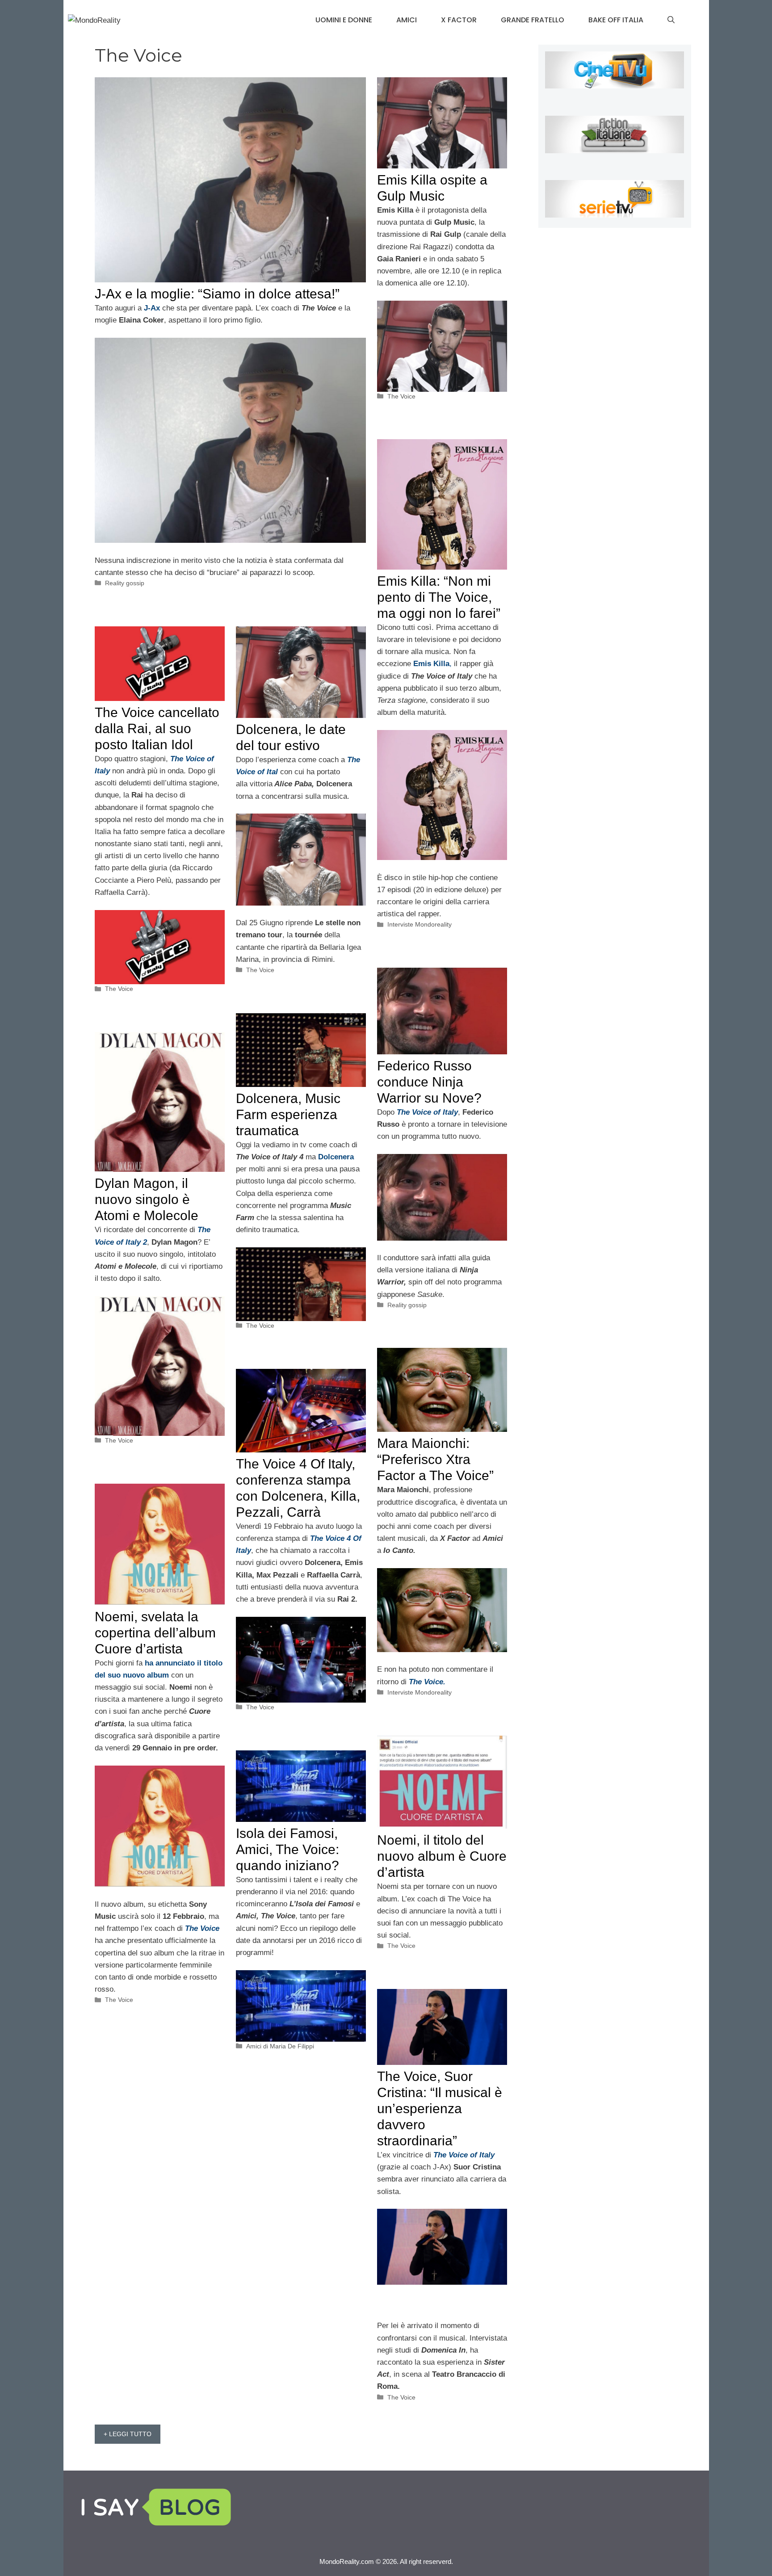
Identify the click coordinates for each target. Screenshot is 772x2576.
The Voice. (427, 1682)
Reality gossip (125, 583)
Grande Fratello (533, 20)
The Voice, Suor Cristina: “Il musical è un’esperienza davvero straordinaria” (440, 2108)
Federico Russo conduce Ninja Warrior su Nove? (429, 1082)
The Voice (401, 396)
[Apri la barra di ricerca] (671, 20)
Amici (407, 20)
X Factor (459, 20)
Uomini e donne (344, 20)
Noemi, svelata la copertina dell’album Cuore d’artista (155, 1633)
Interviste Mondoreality (420, 924)
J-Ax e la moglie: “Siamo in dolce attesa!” (217, 294)
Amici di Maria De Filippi (280, 2046)
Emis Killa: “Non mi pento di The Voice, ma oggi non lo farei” (439, 597)
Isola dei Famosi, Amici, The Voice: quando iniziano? (287, 1849)
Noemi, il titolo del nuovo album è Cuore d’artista (442, 1856)
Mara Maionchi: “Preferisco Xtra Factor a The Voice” (435, 1459)
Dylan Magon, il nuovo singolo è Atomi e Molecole (147, 1199)
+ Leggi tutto (128, 2434)
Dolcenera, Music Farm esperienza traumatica (288, 1114)
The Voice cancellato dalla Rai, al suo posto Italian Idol (157, 728)
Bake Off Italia (616, 20)
